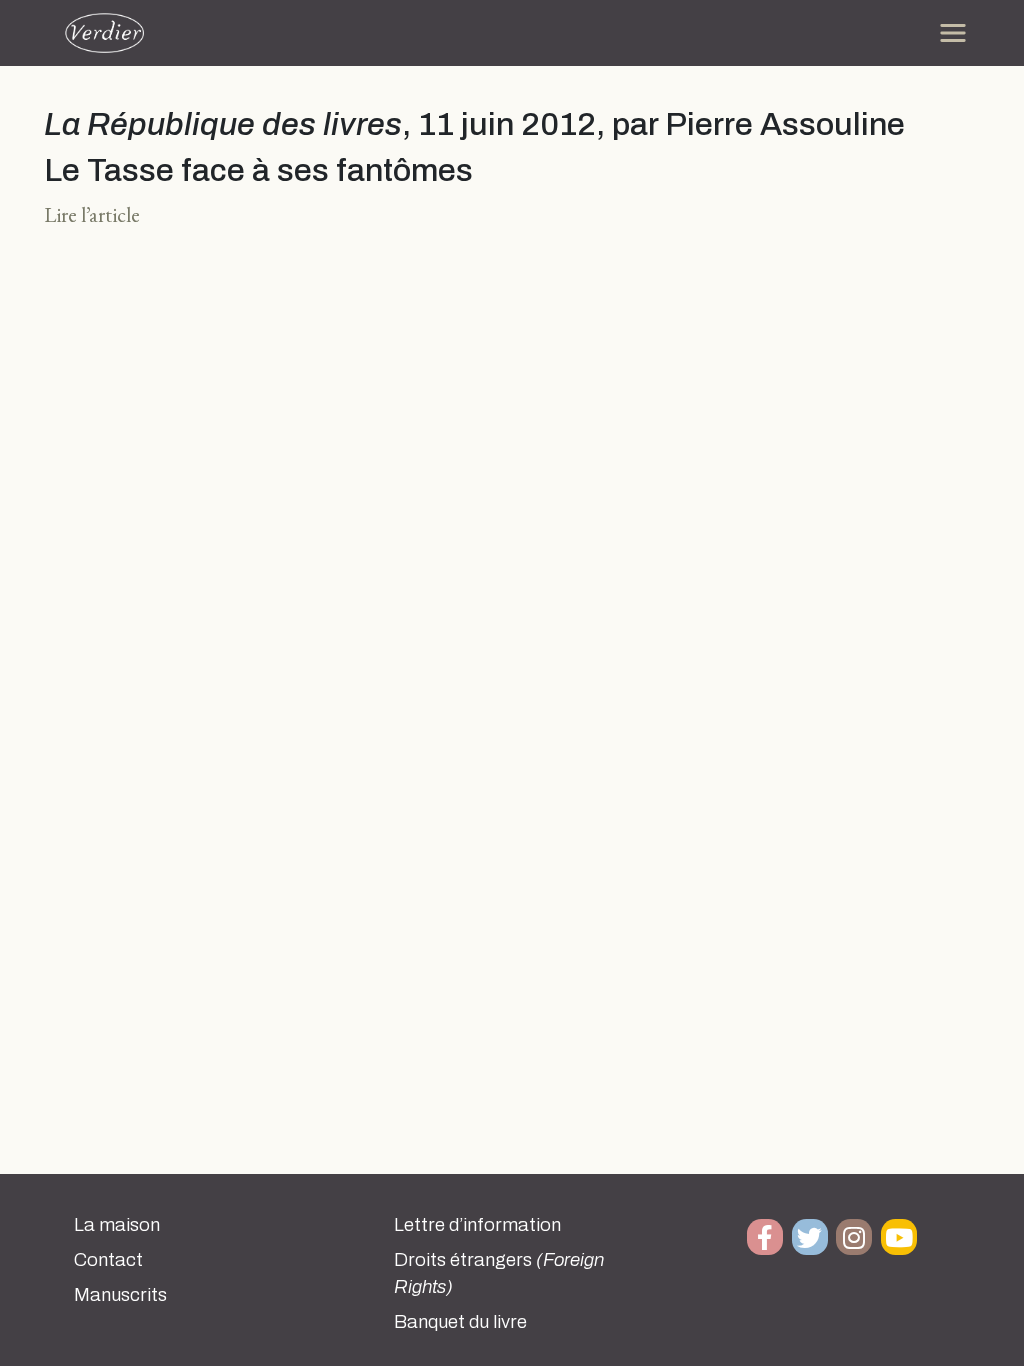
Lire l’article (92, 214)
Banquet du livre (460, 1322)
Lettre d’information (477, 1225)
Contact (108, 1260)
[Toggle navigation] (953, 33)
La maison (117, 1225)
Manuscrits (120, 1295)
